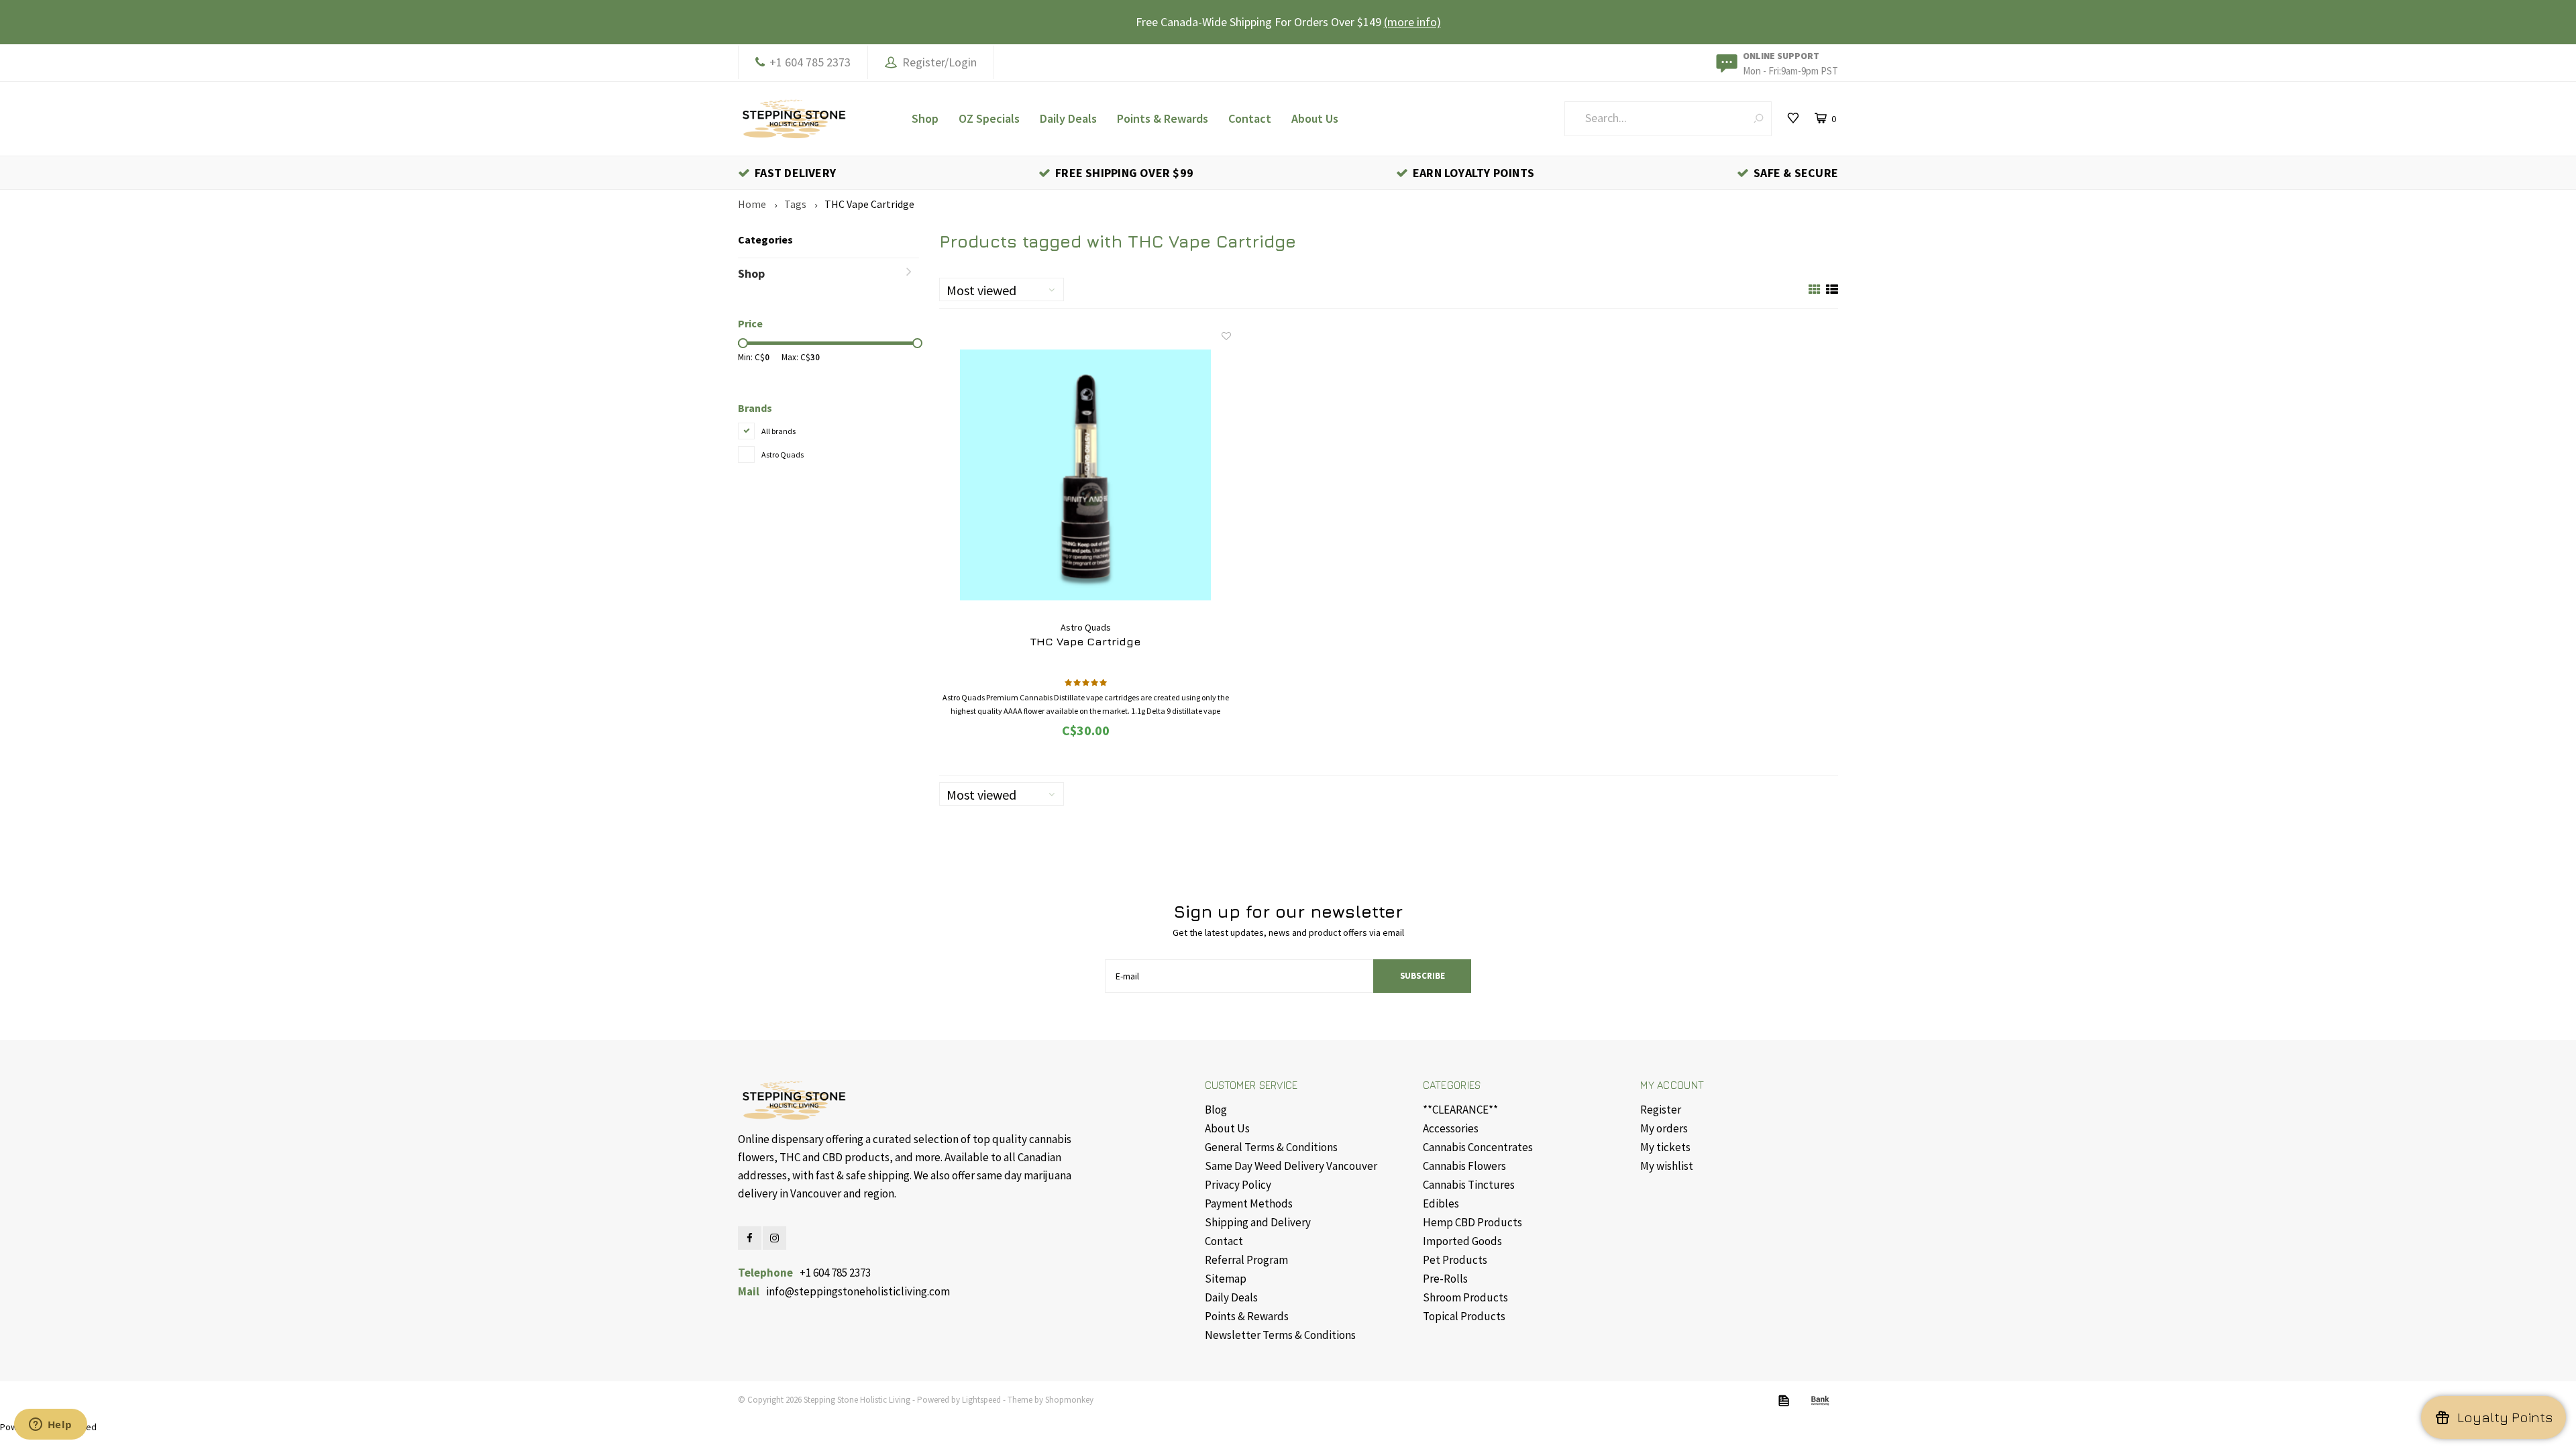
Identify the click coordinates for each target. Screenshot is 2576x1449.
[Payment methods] (1784, 1401)
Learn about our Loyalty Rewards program (1342, 22)
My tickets (1665, 1147)
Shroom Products (1465, 1297)
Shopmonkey (1069, 1400)
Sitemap (1226, 1279)
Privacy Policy (1238, 1185)
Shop (925, 118)
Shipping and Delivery (1258, 1222)
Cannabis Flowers (1464, 1166)
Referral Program (1246, 1260)
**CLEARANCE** (1460, 1110)
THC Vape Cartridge (869, 204)
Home (752, 204)
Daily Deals (1068, 118)
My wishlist (1667, 1166)
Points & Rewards (1163, 118)
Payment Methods (1249, 1203)
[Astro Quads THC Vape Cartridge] (1085, 475)
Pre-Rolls (1445, 1279)
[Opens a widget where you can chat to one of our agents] (50, 1426)
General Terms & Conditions (1271, 1147)
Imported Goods (1462, 1241)
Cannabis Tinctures (1469, 1185)
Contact (1250, 118)
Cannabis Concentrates (1478, 1147)
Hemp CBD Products (1472, 1222)
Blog (1216, 1110)
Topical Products (1464, 1316)
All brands (779, 431)
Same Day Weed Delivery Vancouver (1291, 1166)
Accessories (1451, 1128)
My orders (1664, 1128)
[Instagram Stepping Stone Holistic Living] (774, 1238)
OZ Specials (989, 118)
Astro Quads (783, 454)
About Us (1315, 118)
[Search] (1759, 118)
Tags (795, 204)
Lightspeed (981, 1400)
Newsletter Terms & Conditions (1280, 1335)
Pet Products (1455, 1260)
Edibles (1441, 1203)
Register (1661, 1110)
